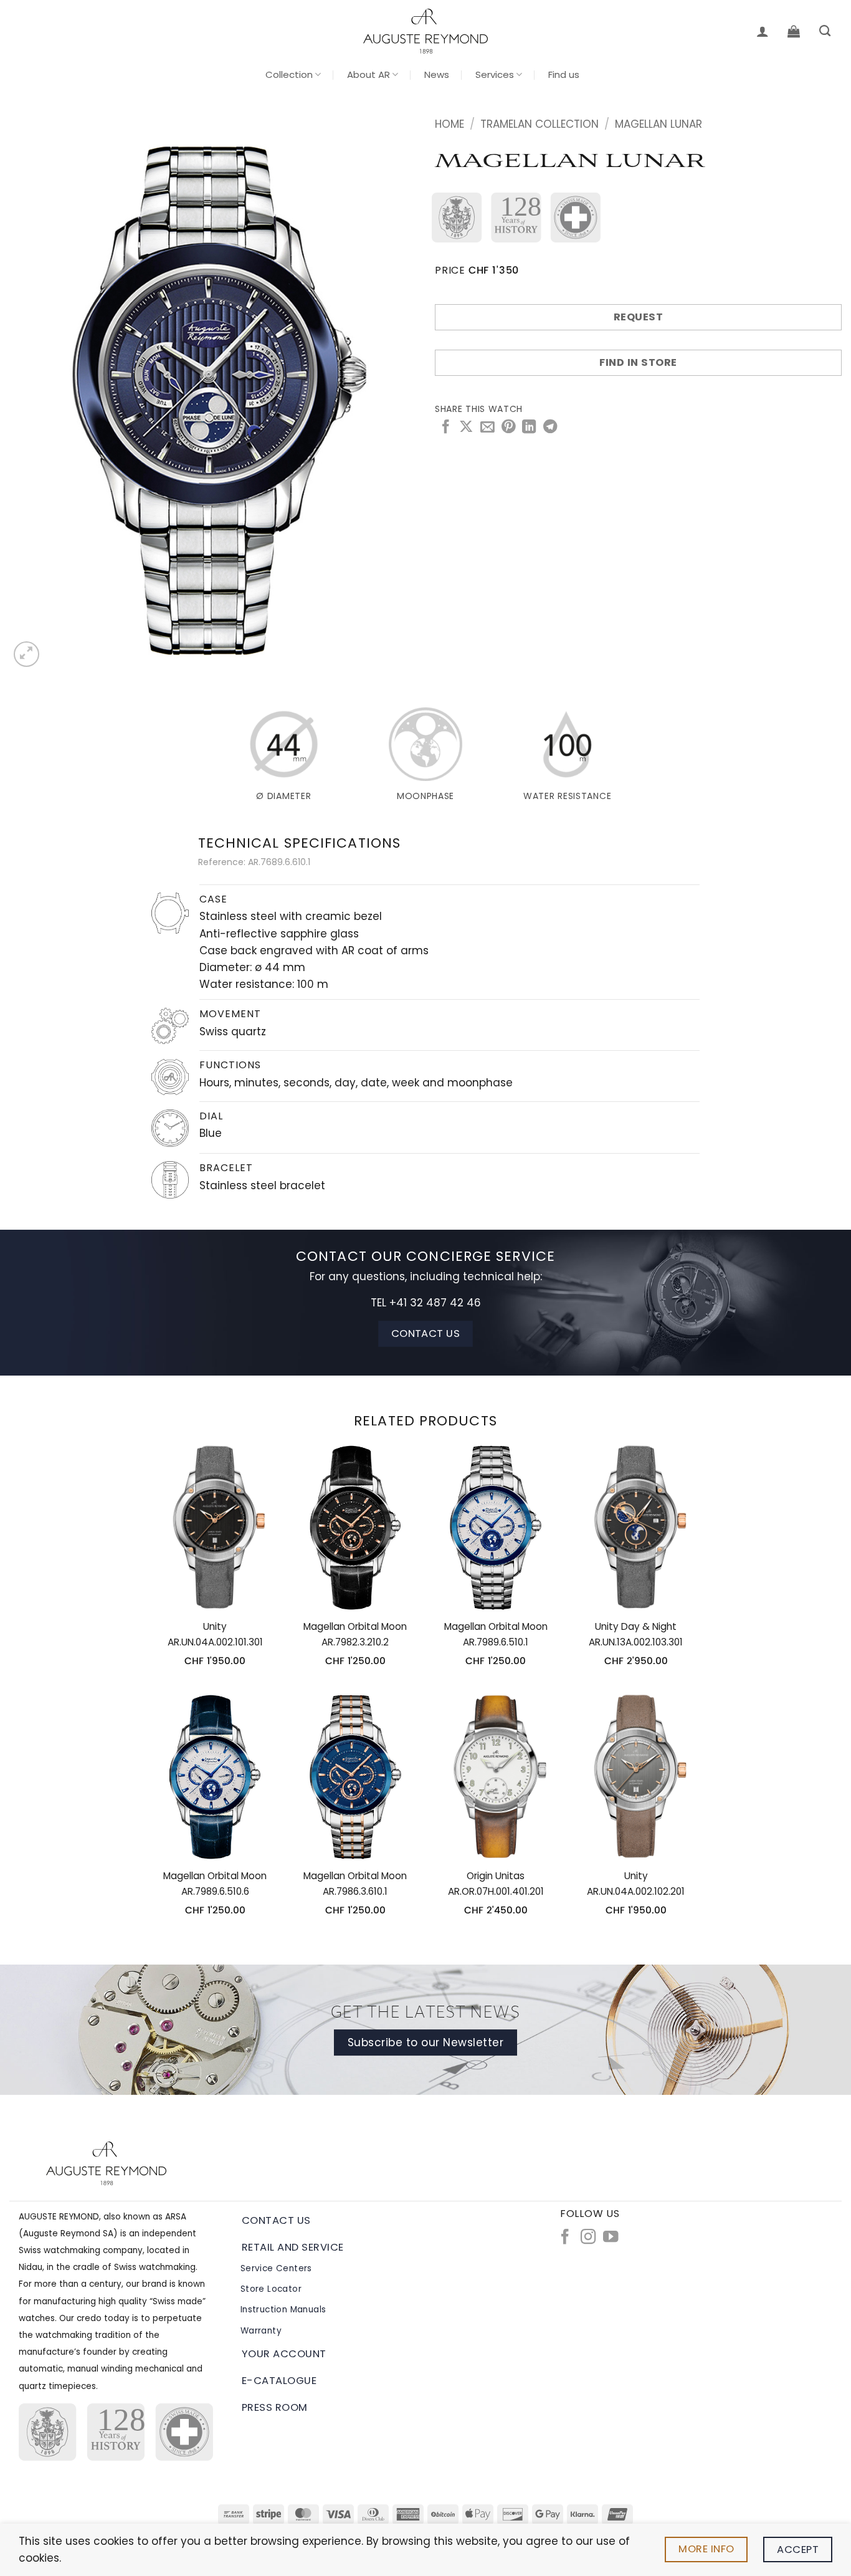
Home (449, 124)
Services (495, 74)
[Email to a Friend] (487, 428)
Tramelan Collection (540, 124)
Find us (564, 74)
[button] (763, 31)
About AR (368, 74)
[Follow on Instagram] (588, 2238)
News (437, 74)
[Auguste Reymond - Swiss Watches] (425, 31)
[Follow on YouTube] (611, 2238)
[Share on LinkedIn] (529, 428)
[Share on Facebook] (445, 428)
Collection (289, 74)
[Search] (825, 31)
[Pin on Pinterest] (508, 428)
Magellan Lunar (658, 124)
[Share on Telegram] (550, 428)
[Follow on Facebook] (565, 2238)
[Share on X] (466, 428)
